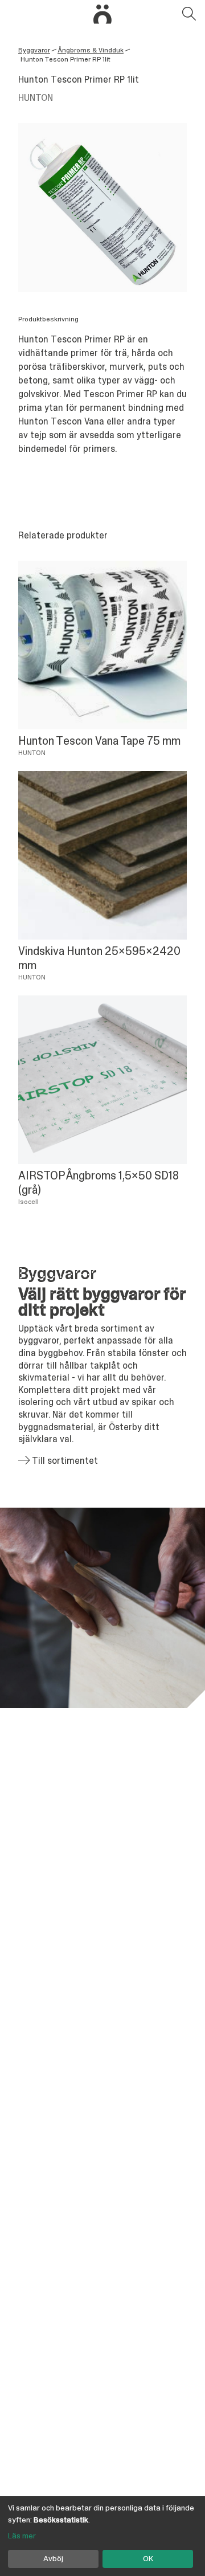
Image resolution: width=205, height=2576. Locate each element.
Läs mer (22, 2536)
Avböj (53, 2558)
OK (148, 2558)
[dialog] (102, 2536)
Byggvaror (34, 50)
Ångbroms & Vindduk (91, 50)
